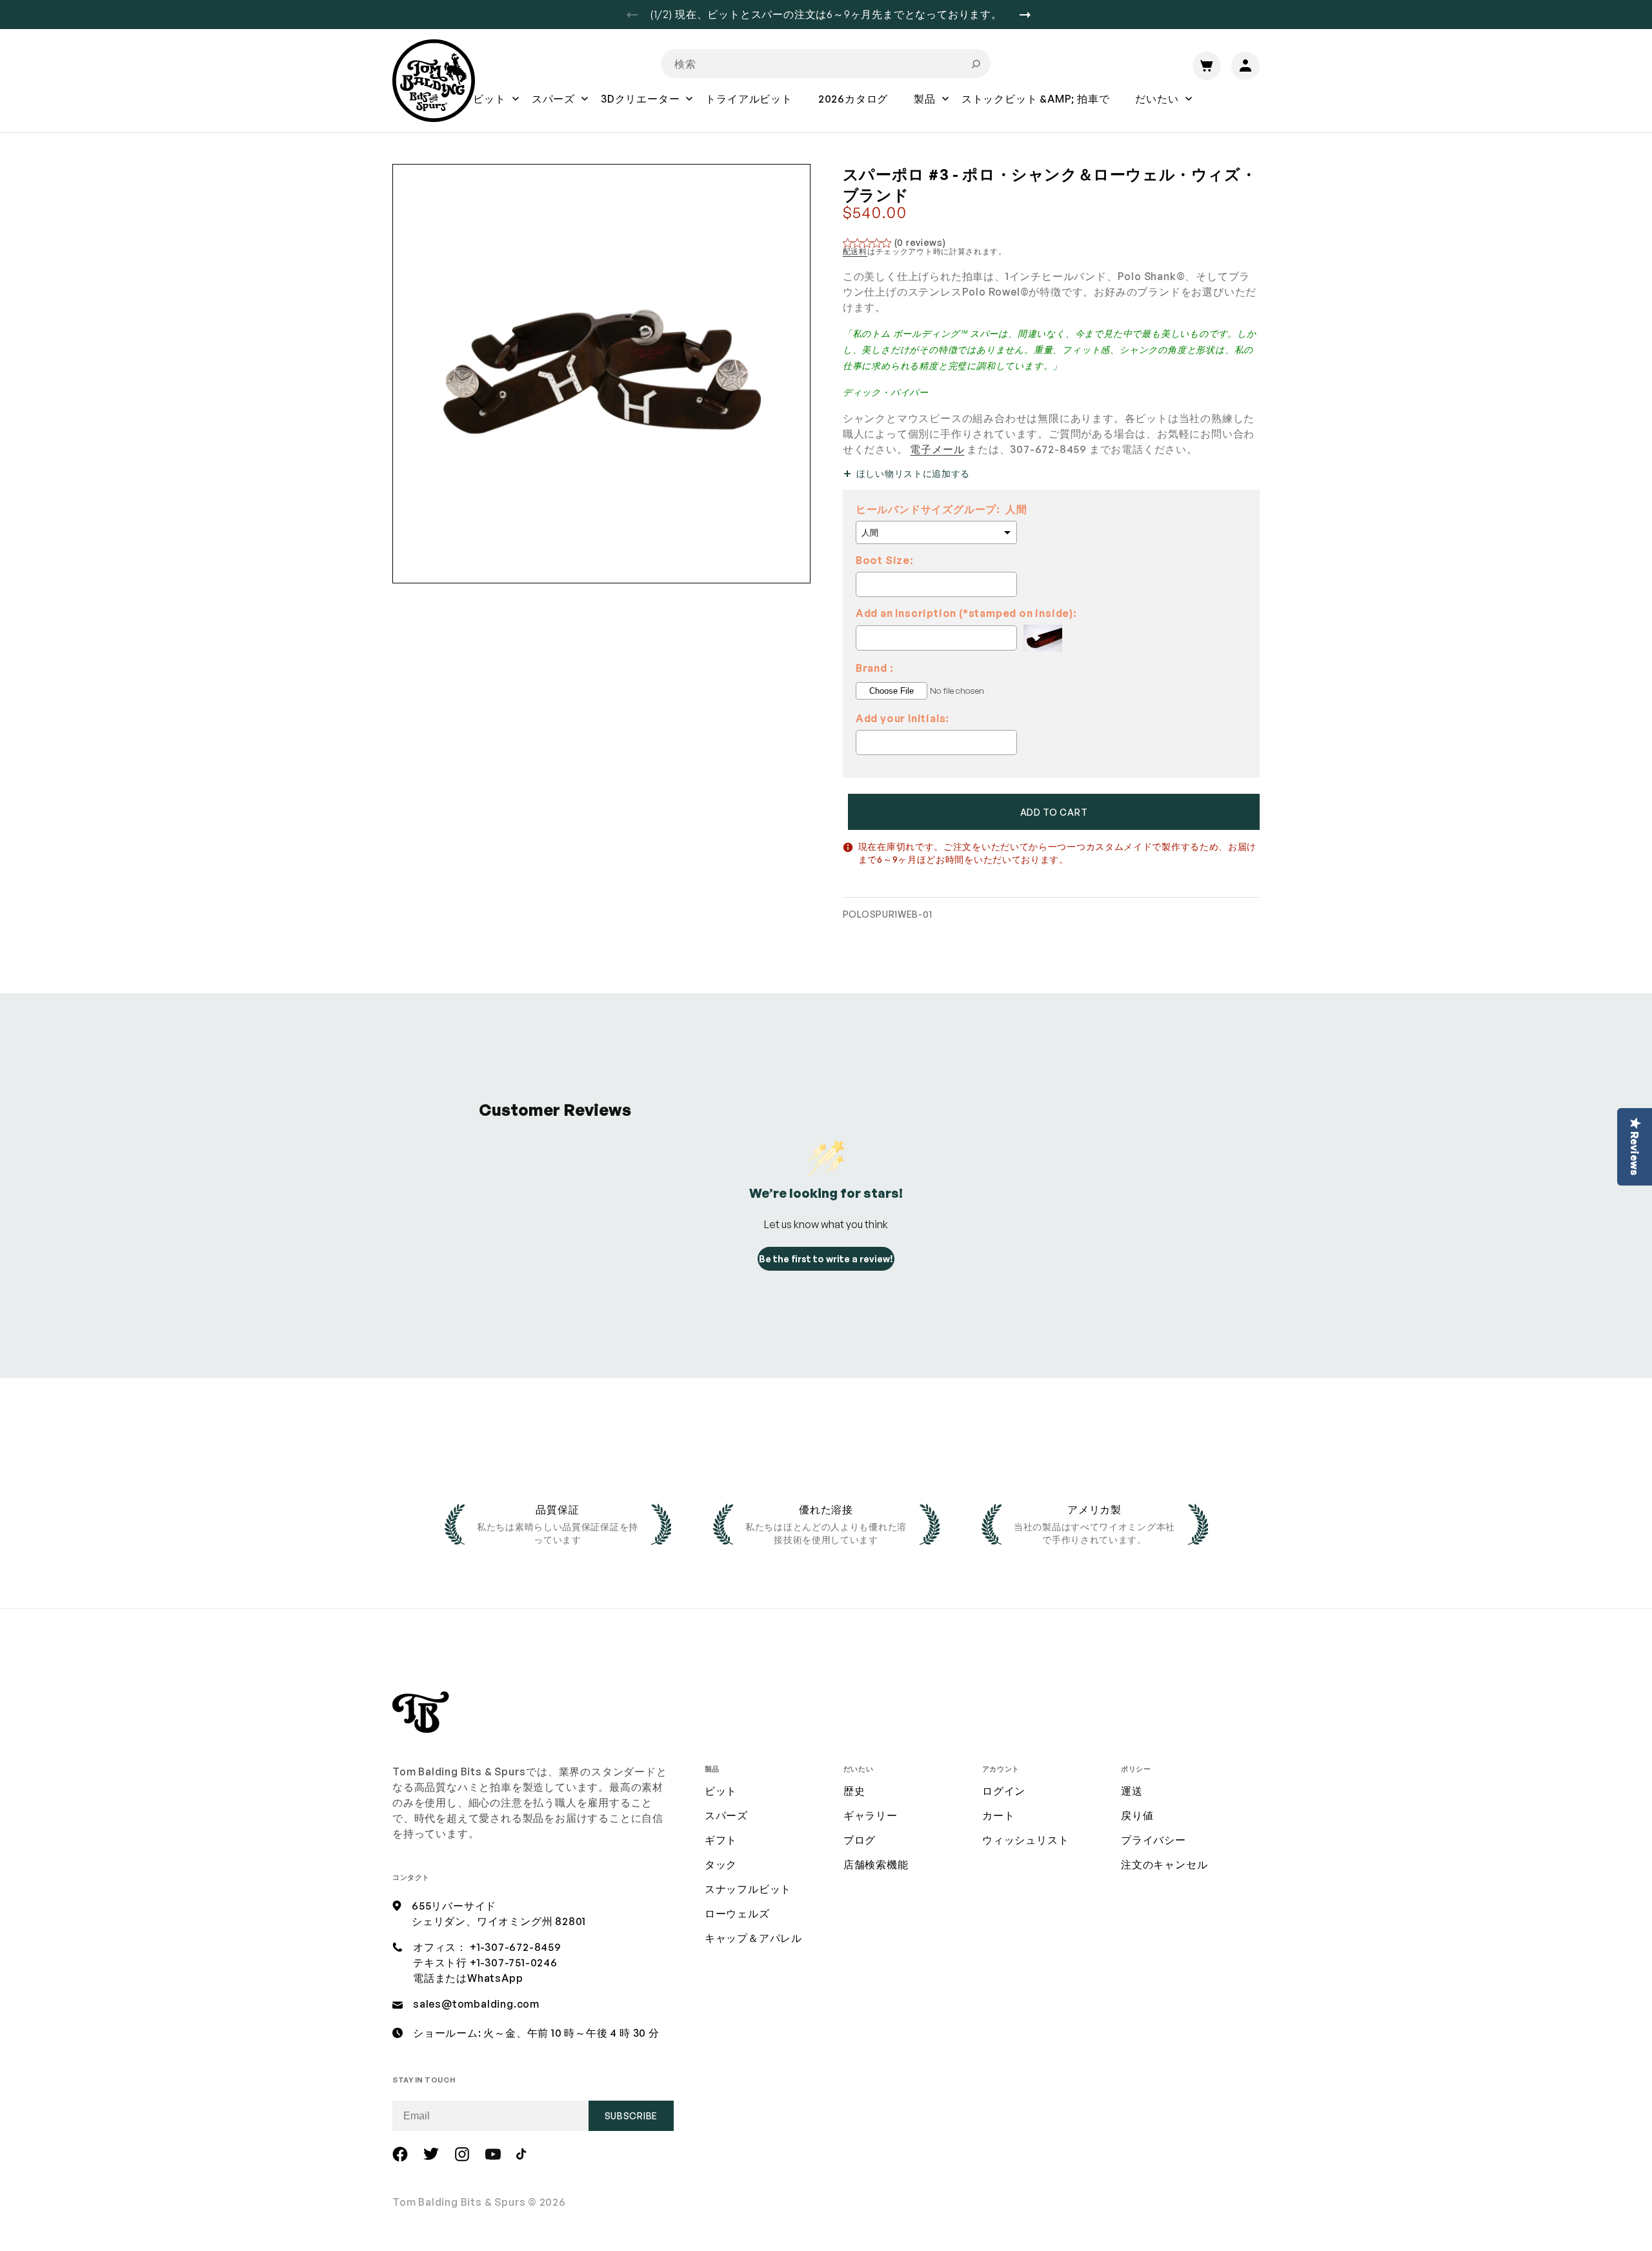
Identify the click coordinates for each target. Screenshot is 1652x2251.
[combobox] (826, 64)
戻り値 (1137, 1815)
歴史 (854, 1791)
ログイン (1004, 1791)
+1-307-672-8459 (516, 1947)
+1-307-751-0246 (514, 1963)
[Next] (1030, 15)
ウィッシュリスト (1025, 1840)
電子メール (937, 449)
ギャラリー (871, 1815)
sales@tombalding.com (476, 2004)
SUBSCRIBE (631, 2116)
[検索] (976, 64)
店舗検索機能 (876, 1864)
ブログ (860, 1840)
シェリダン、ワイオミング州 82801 (499, 1921)
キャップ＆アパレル (753, 1938)
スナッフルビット (748, 1889)
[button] (489, 108)
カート (998, 1815)
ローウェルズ (737, 1913)
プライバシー (1153, 1840)
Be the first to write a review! (826, 1259)
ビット (721, 1791)
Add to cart (1054, 812)
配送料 (855, 251)
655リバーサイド (454, 1906)
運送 (1132, 1791)
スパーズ (726, 1815)
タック (721, 1864)
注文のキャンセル (1164, 1864)
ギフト (721, 1840)
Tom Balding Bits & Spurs (459, 2202)
